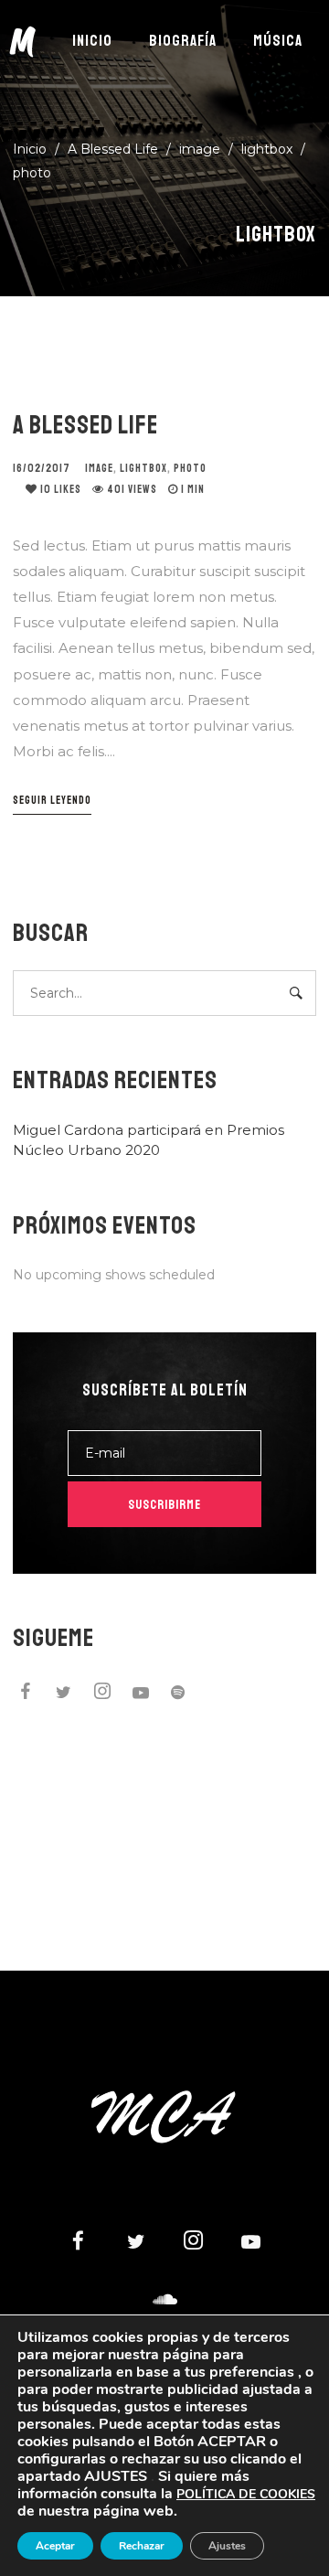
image (200, 149)
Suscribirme (164, 1505)
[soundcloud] (164, 2301)
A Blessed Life (85, 425)
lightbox (267, 149)
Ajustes (227, 2546)
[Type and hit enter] (297, 993)
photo (32, 173)
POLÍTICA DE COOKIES (246, 2494)
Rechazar (142, 2546)
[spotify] (179, 1694)
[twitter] (64, 1694)
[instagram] (102, 1694)
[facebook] (26, 1694)
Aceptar (55, 2546)
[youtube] (141, 1697)
